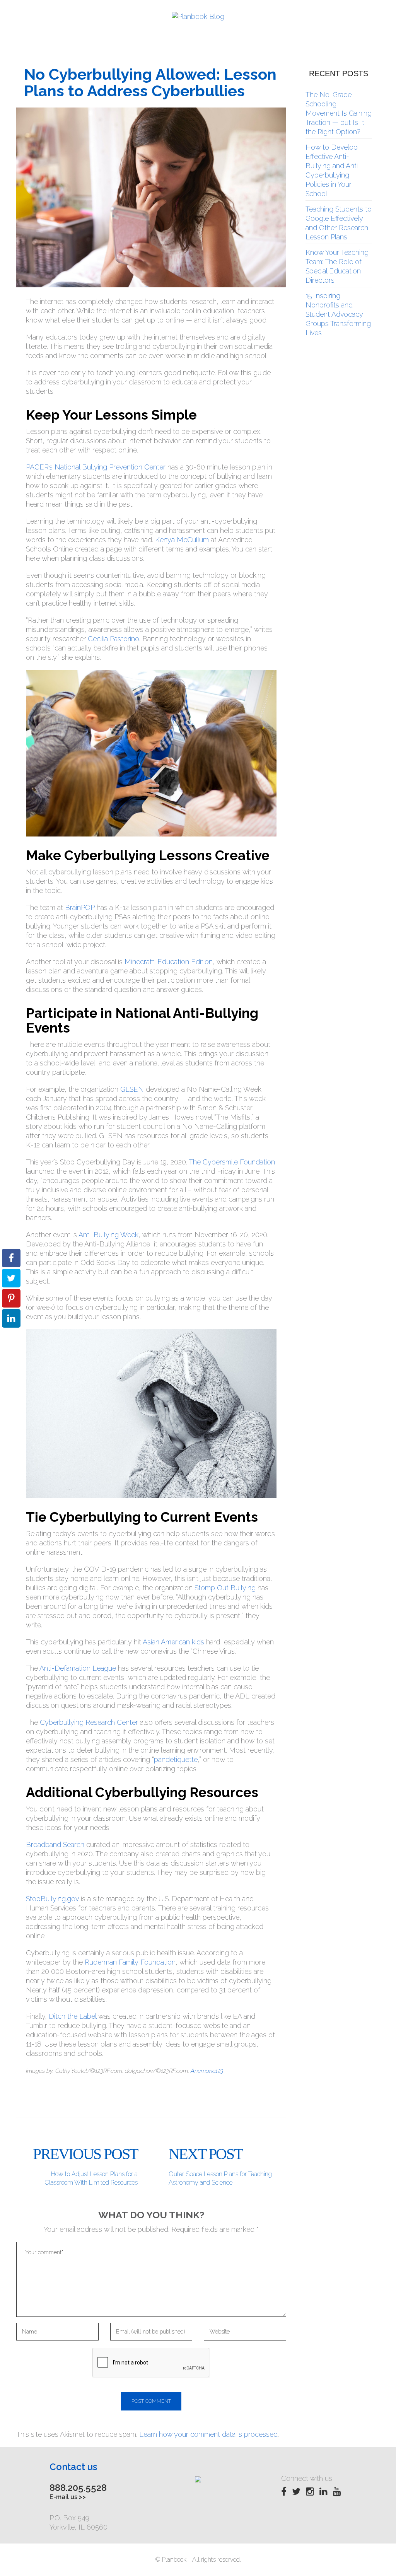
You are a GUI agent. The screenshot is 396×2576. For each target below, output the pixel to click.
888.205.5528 (78, 2488)
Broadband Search (55, 1845)
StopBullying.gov (52, 1899)
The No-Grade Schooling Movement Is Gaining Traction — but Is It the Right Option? (339, 113)
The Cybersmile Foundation (232, 1162)
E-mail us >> (68, 2497)
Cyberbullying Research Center (89, 1722)
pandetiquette (176, 1759)
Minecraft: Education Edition (169, 962)
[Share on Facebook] (11, 1258)
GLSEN (132, 1089)
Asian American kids (173, 1642)
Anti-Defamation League (78, 1668)
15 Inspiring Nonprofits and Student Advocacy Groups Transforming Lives (338, 314)
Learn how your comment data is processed (208, 2434)
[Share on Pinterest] (11, 1298)
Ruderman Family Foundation (130, 1962)
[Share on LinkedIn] (11, 1318)
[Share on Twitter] (11, 1278)
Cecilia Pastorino (114, 639)
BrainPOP (80, 907)
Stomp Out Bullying (225, 1588)
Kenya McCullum (182, 540)
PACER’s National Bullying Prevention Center (96, 467)
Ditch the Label (73, 2016)
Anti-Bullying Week (108, 1235)
